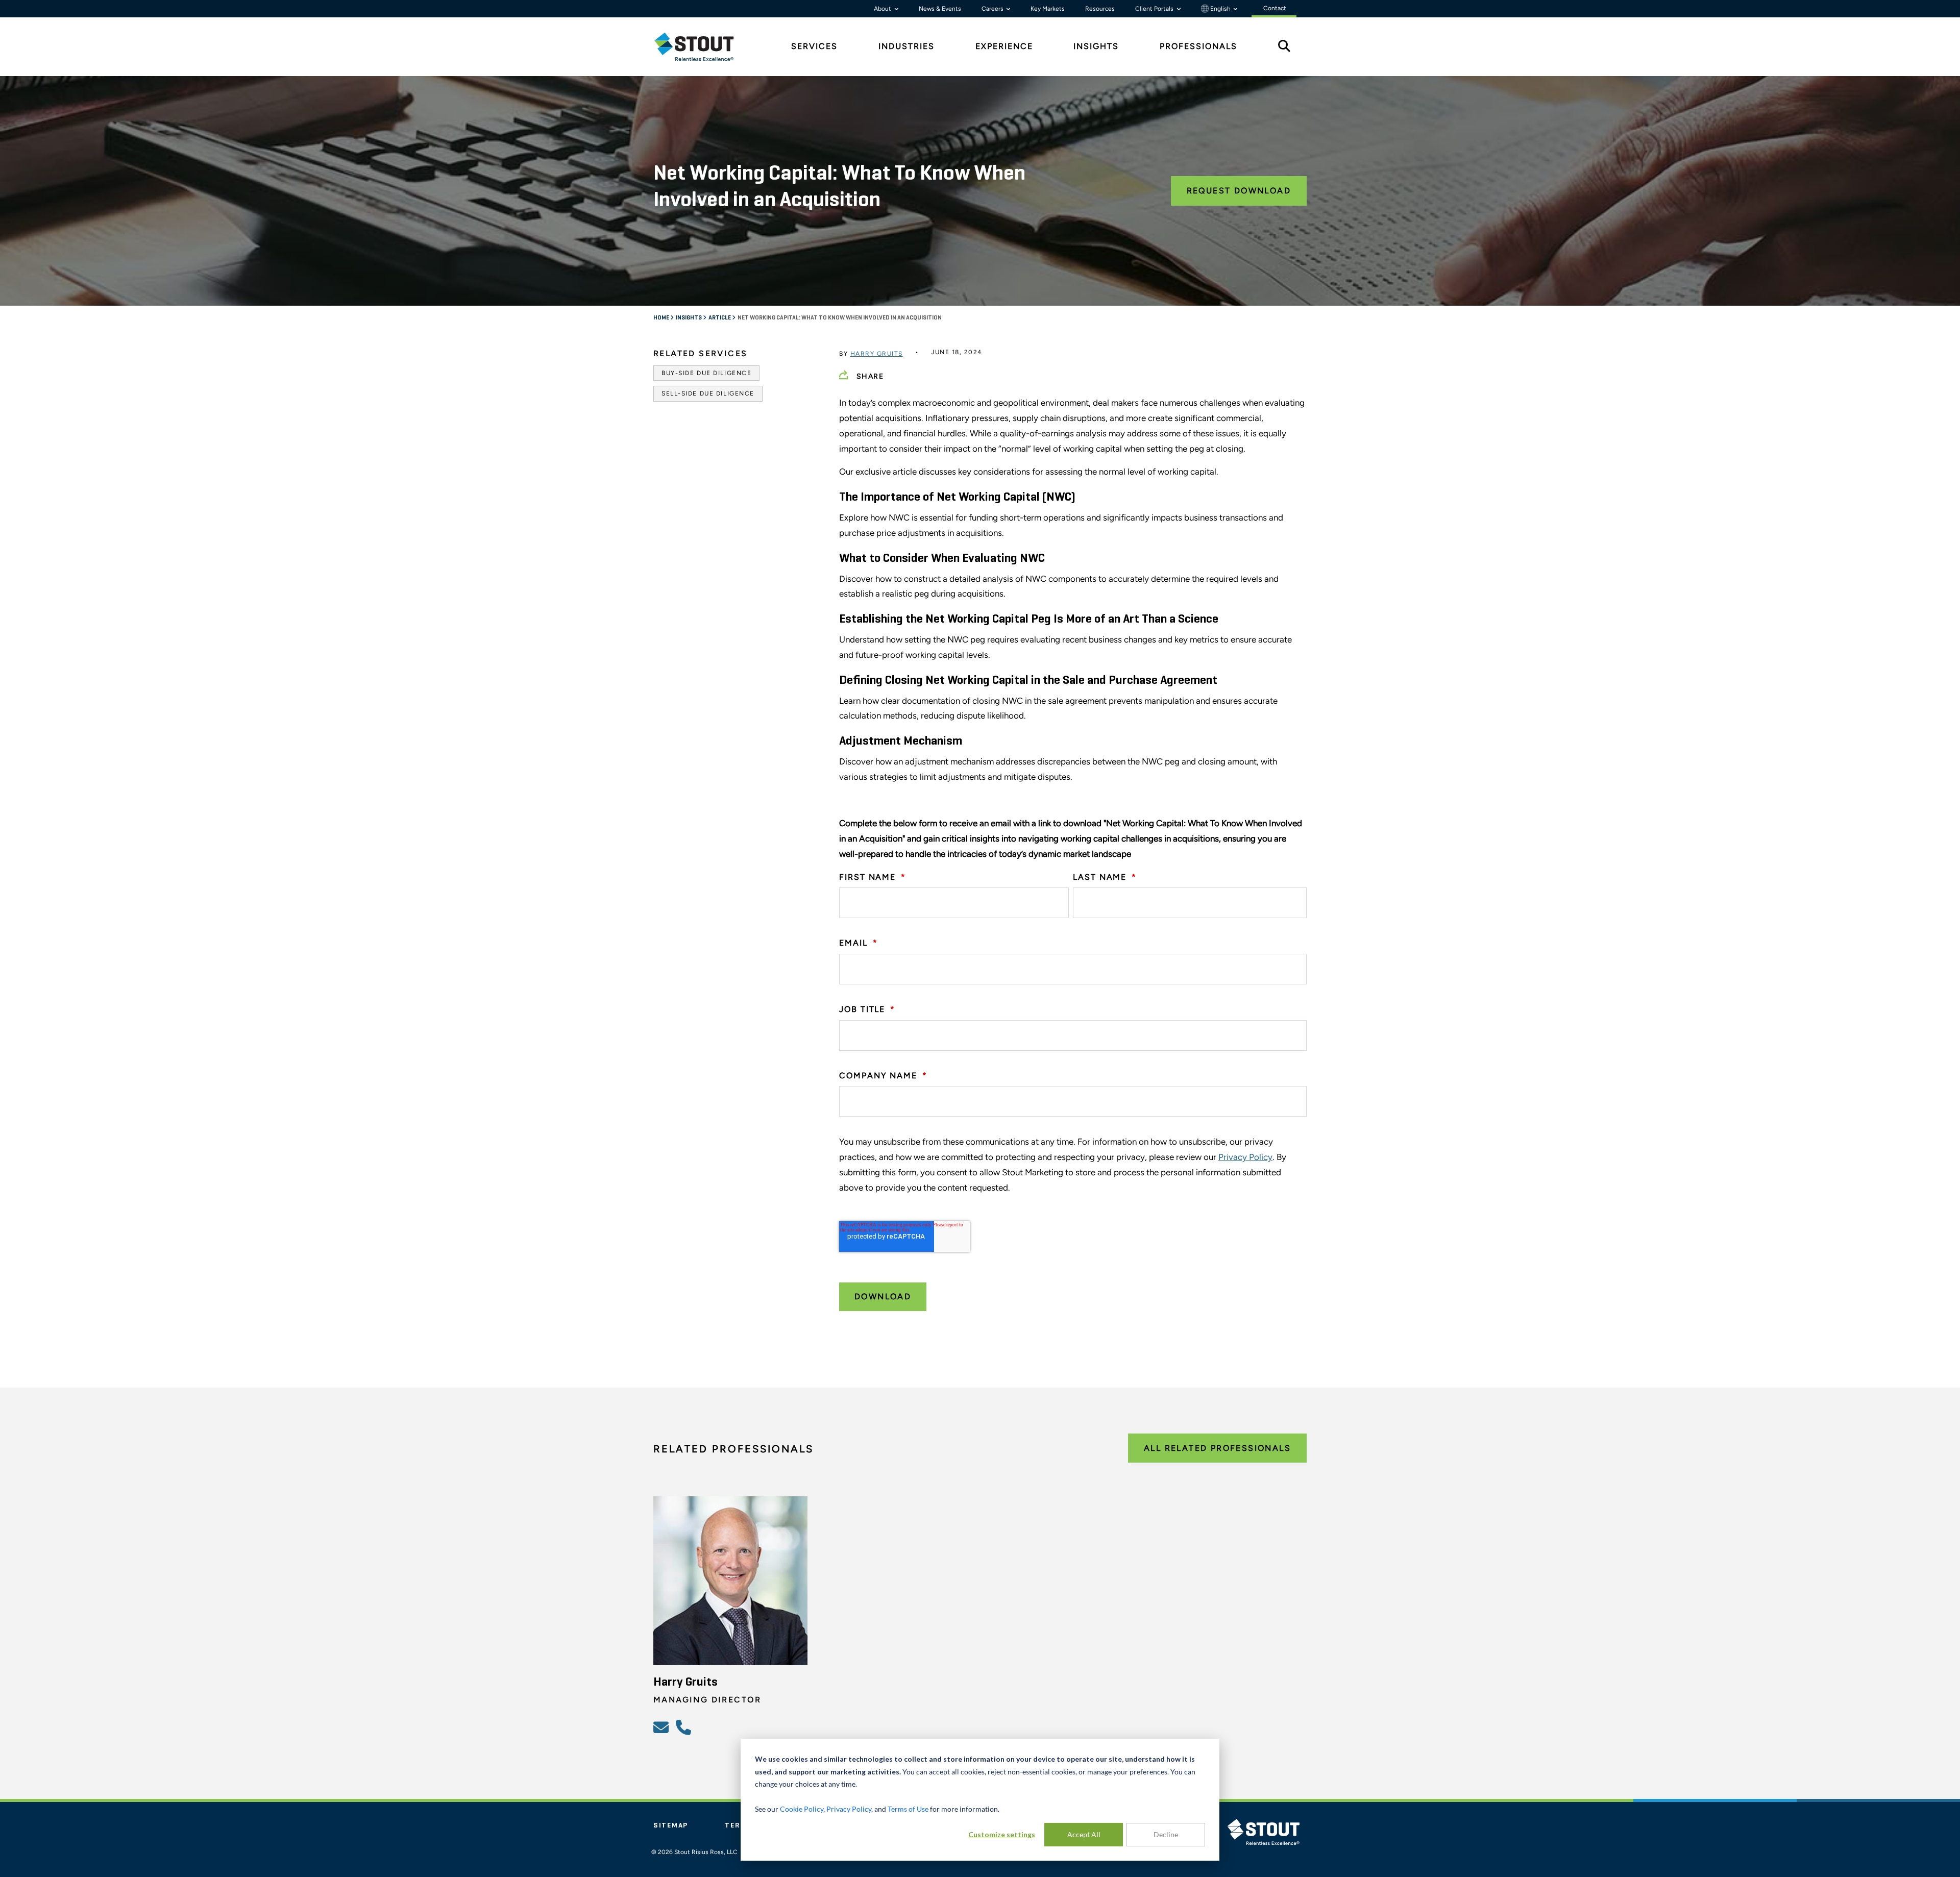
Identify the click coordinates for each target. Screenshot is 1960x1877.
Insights (689, 318)
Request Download (1239, 191)
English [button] (1220, 9)
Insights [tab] (1096, 46)
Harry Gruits (877, 354)
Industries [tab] (906, 46)
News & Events (940, 9)
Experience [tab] (1004, 46)
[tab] (702, 47)
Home (662, 318)
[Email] (663, 1727)
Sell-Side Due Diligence (708, 393)
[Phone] (685, 1727)
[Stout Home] (702, 47)
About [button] (883, 9)
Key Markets (1048, 9)
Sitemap (671, 1825)
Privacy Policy (1245, 1157)
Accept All (1084, 1834)
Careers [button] (993, 9)
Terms (739, 1825)
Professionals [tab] (1198, 46)
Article (720, 318)
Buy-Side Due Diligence (706, 373)
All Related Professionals (1217, 1448)
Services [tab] (814, 46)
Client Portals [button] (1155, 9)
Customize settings (1002, 1834)
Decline (1166, 1834)
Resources (1100, 9)
